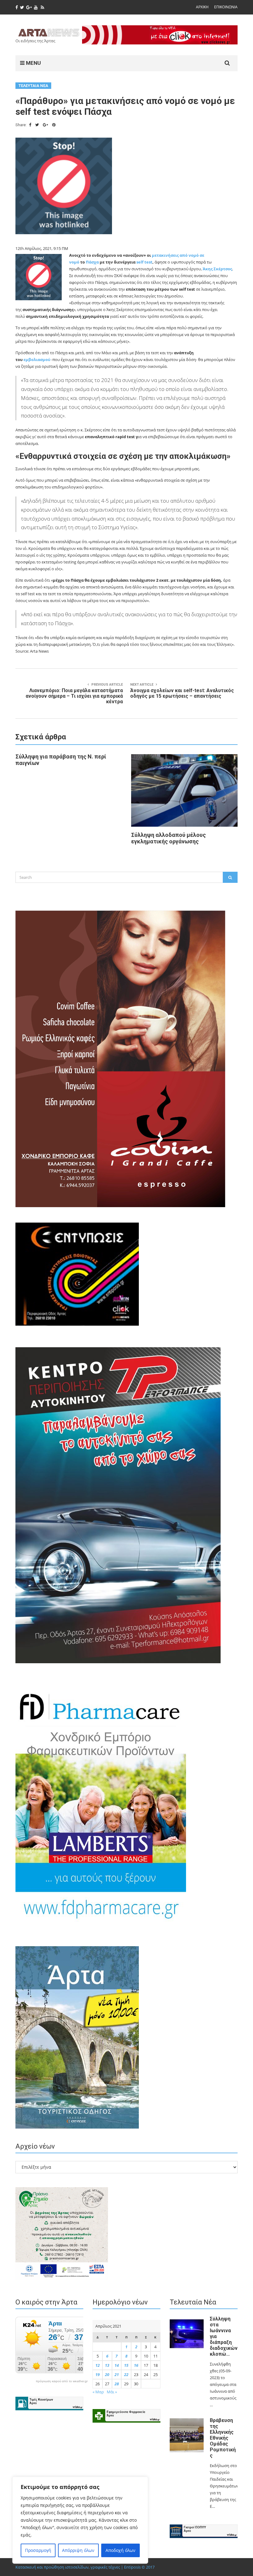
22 (126, 2374)
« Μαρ (98, 2392)
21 (117, 2374)
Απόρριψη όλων (78, 2550)
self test (144, 262)
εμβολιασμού (37, 359)
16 (136, 2365)
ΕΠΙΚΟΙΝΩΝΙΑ (226, 7)
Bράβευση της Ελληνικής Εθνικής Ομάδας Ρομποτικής (223, 2438)
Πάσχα (93, 262)
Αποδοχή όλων (120, 2550)
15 (126, 2365)
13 (107, 2365)
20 (107, 2374)
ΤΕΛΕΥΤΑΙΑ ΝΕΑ (33, 86)
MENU (33, 63)
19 (97, 2374)
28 (117, 2384)
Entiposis (132, 2567)
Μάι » (112, 2392)
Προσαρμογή (38, 2550)
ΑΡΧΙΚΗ (202, 7)
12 (97, 2365)
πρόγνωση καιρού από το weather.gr (62, 2381)
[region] (80, 2520)
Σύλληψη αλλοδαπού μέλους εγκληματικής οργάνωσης (168, 838)
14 (117, 2365)
